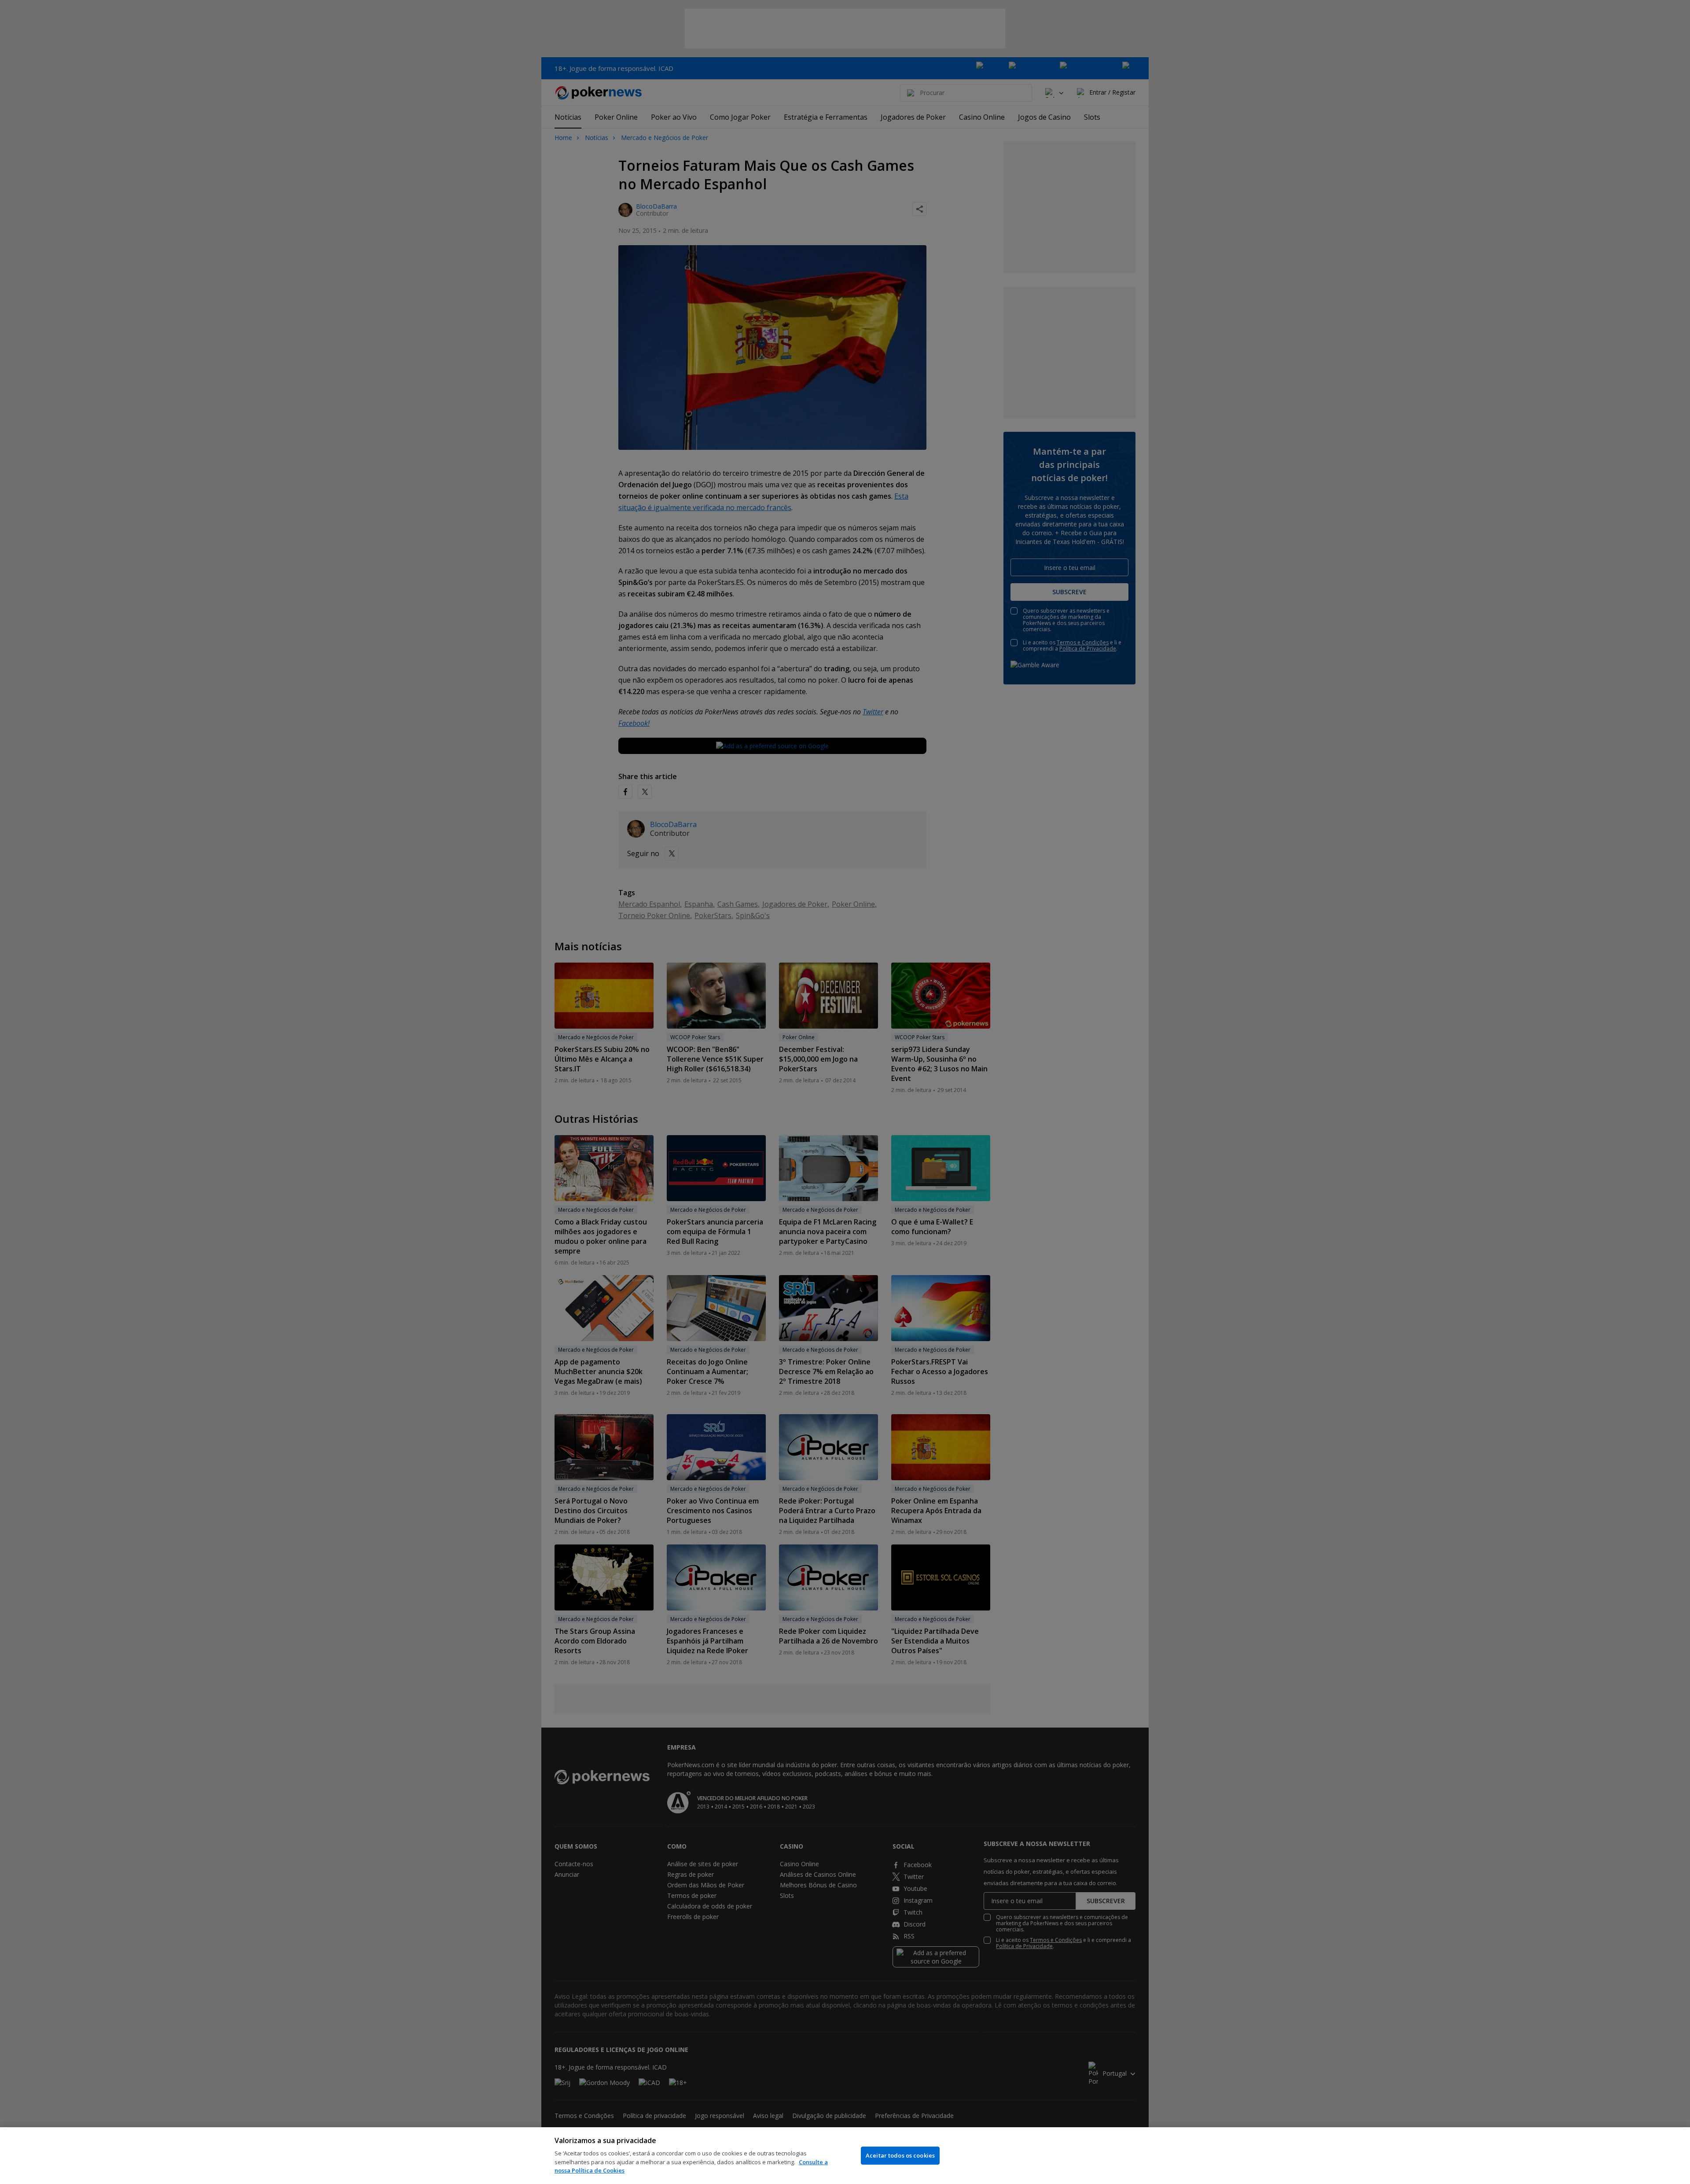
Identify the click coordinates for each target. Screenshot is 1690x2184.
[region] (845, 2156)
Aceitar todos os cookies (900, 2155)
